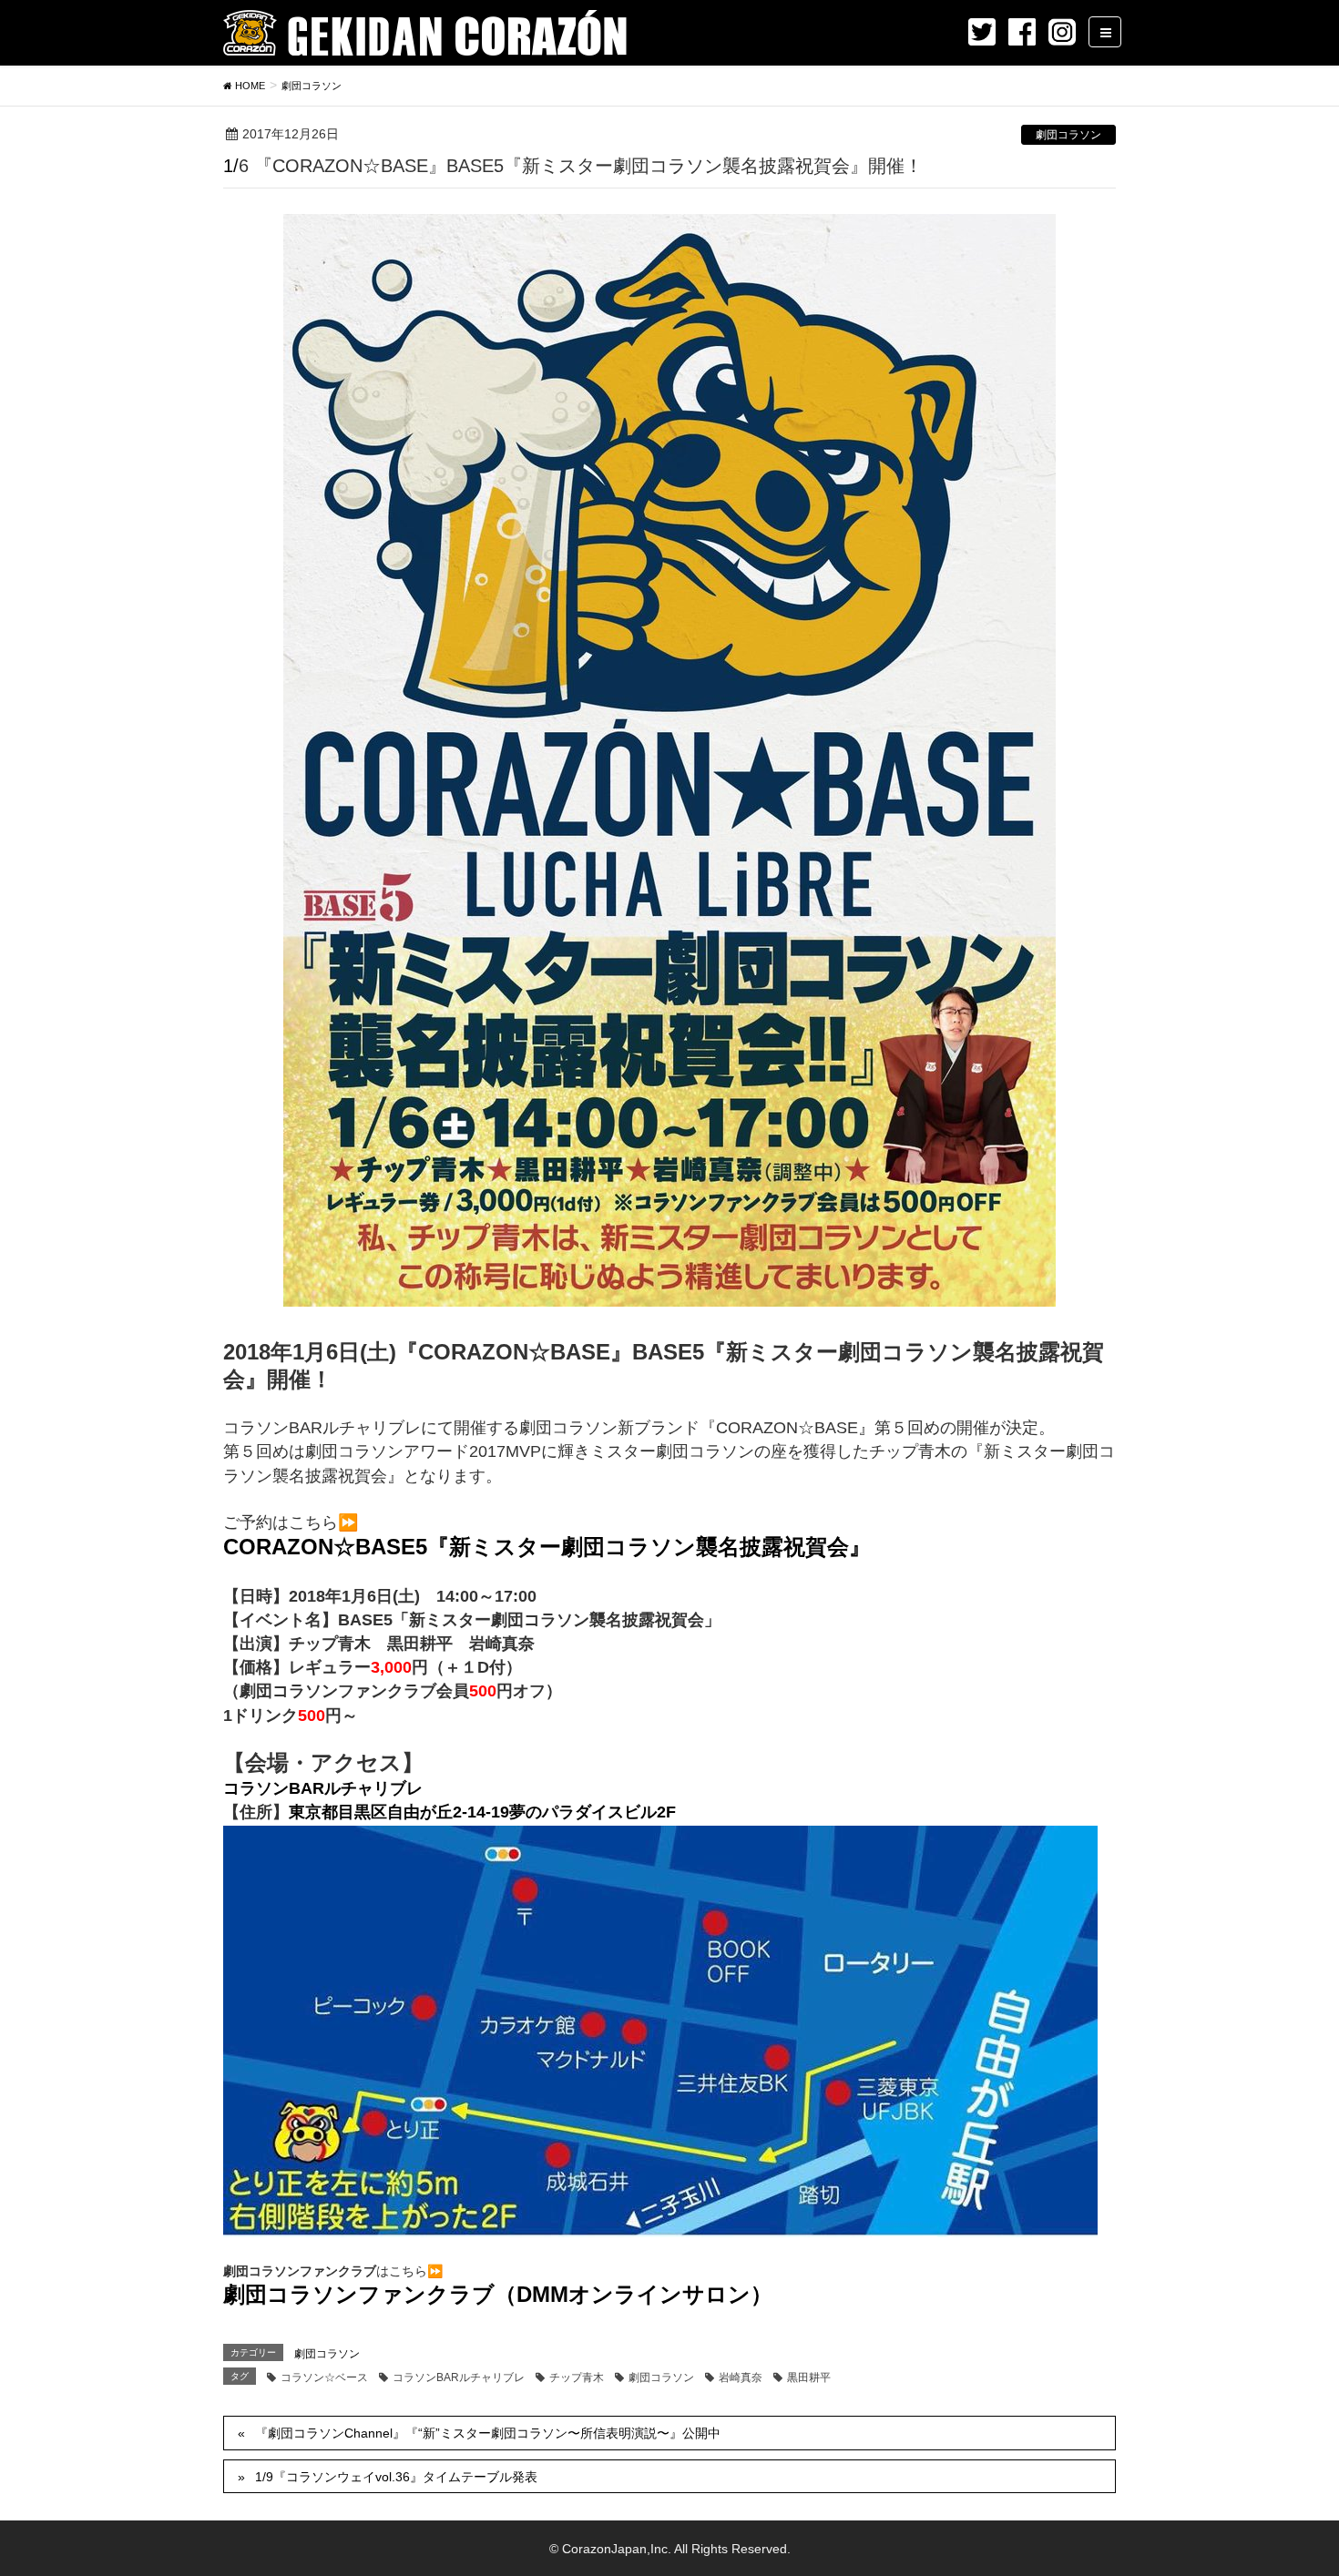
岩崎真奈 (741, 2377)
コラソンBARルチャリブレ (323, 1788)
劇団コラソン (1068, 135)
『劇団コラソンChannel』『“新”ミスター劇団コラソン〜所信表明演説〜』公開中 (488, 2433)
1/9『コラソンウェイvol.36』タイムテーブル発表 (396, 2477)
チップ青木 (577, 2377)
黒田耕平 (809, 2377)
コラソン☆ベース (324, 2377)
